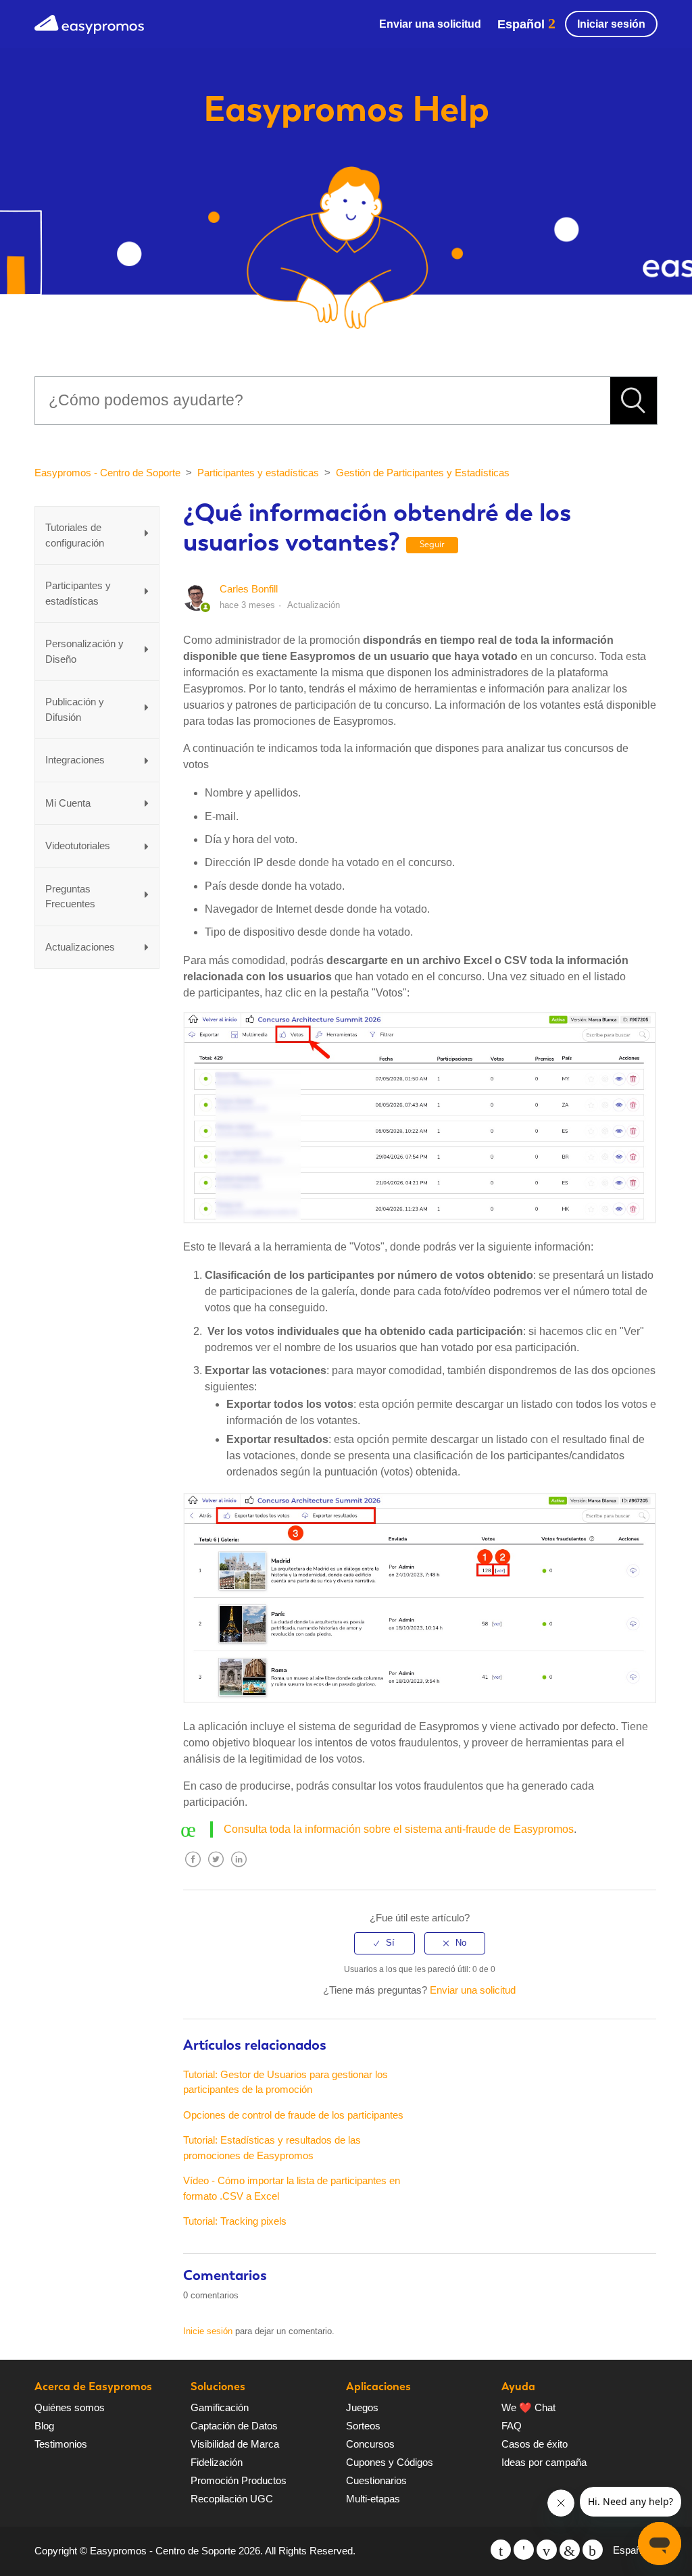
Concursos (370, 2444)
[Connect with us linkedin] (570, 2550)
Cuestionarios (376, 2480)
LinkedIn (239, 1870)
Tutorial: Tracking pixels (235, 2221)
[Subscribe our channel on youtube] (547, 2550)
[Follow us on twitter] (501, 2550)
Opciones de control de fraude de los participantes (293, 2115)
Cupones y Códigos (390, 2462)
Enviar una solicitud (430, 24)
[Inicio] (89, 23)
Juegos (362, 2407)
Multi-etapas (373, 2499)
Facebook (193, 1870)
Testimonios (61, 2444)
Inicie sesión (208, 2331)
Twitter (216, 1870)
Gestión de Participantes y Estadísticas (423, 473)
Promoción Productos (239, 2480)
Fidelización (217, 2462)
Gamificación (220, 2407)
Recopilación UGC (232, 2499)
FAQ (512, 2426)
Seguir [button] (432, 544)
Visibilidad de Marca (235, 2444)
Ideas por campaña (544, 2462)
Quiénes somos (70, 2407)
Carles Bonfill (249, 589)
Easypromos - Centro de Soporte (107, 473)
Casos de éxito (535, 2444)
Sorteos (363, 2426)
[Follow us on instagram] (593, 2550)
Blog (44, 2426)
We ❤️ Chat (528, 2407)
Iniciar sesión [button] (611, 24)
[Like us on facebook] (524, 2550)
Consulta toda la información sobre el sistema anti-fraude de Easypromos (399, 1829)
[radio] (385, 1943)
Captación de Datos (234, 2426)
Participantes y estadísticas (258, 473)
